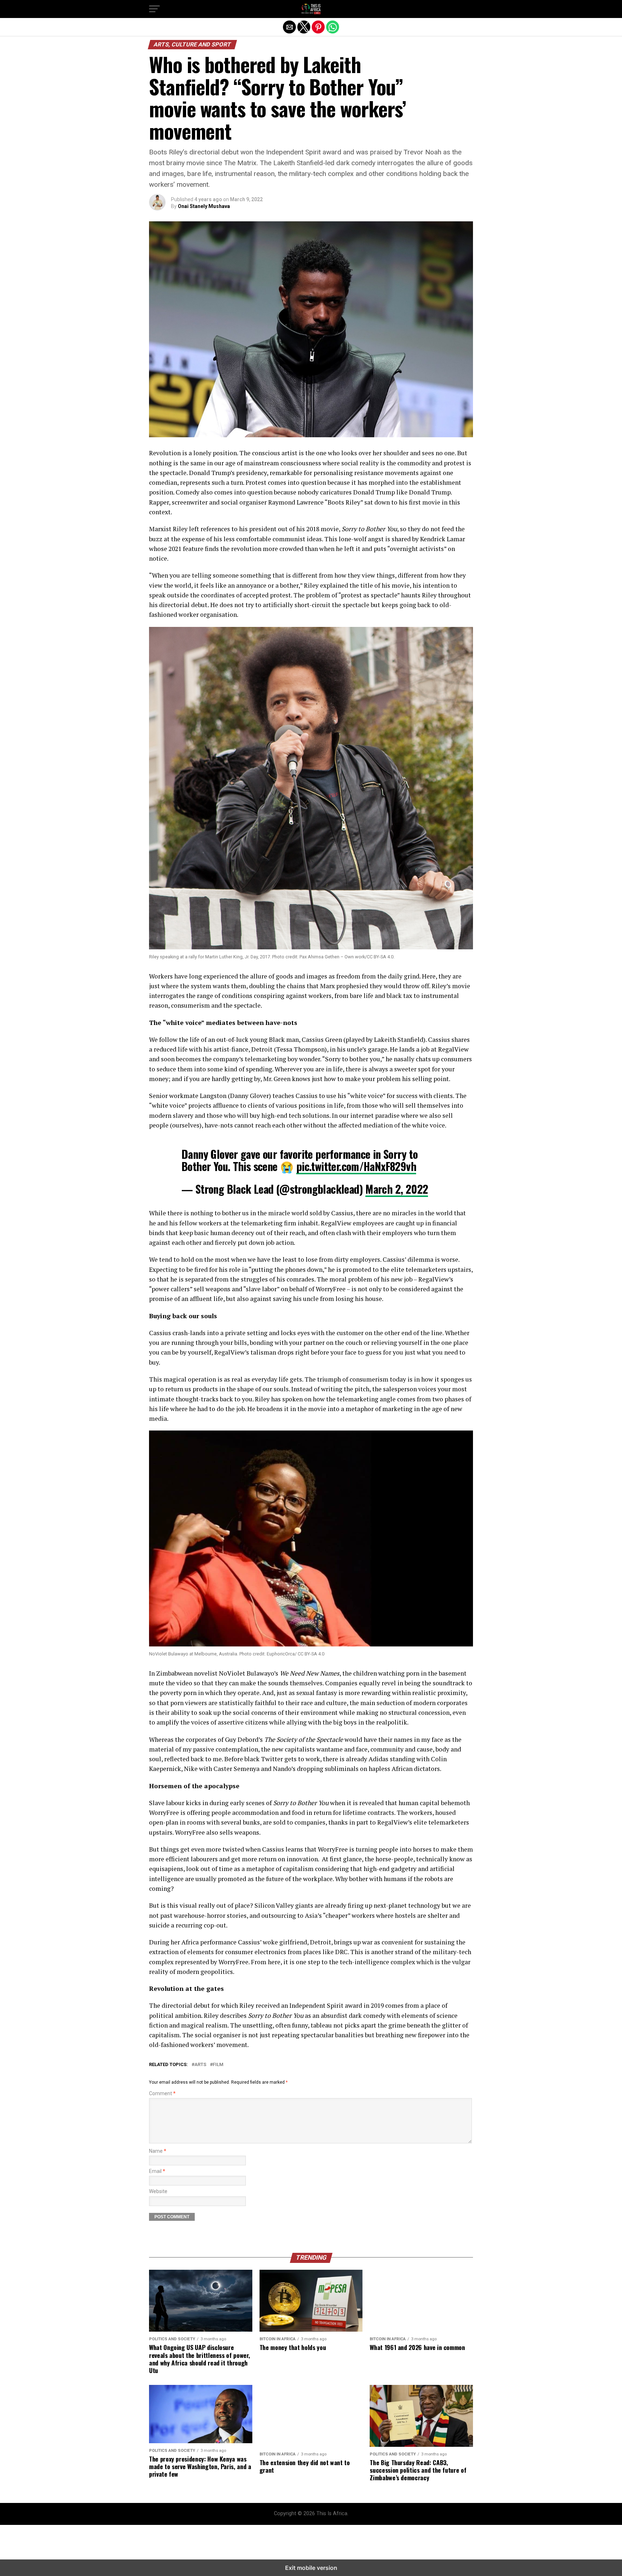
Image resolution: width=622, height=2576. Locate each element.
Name (158, 2151)
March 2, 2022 (397, 1189)
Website (158, 2191)
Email (157, 2171)
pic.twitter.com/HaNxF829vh (356, 1166)
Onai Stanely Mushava (204, 206)
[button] (154, 9)
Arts (200, 2065)
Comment (162, 2094)
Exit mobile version (311, 2568)
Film (218, 2065)
